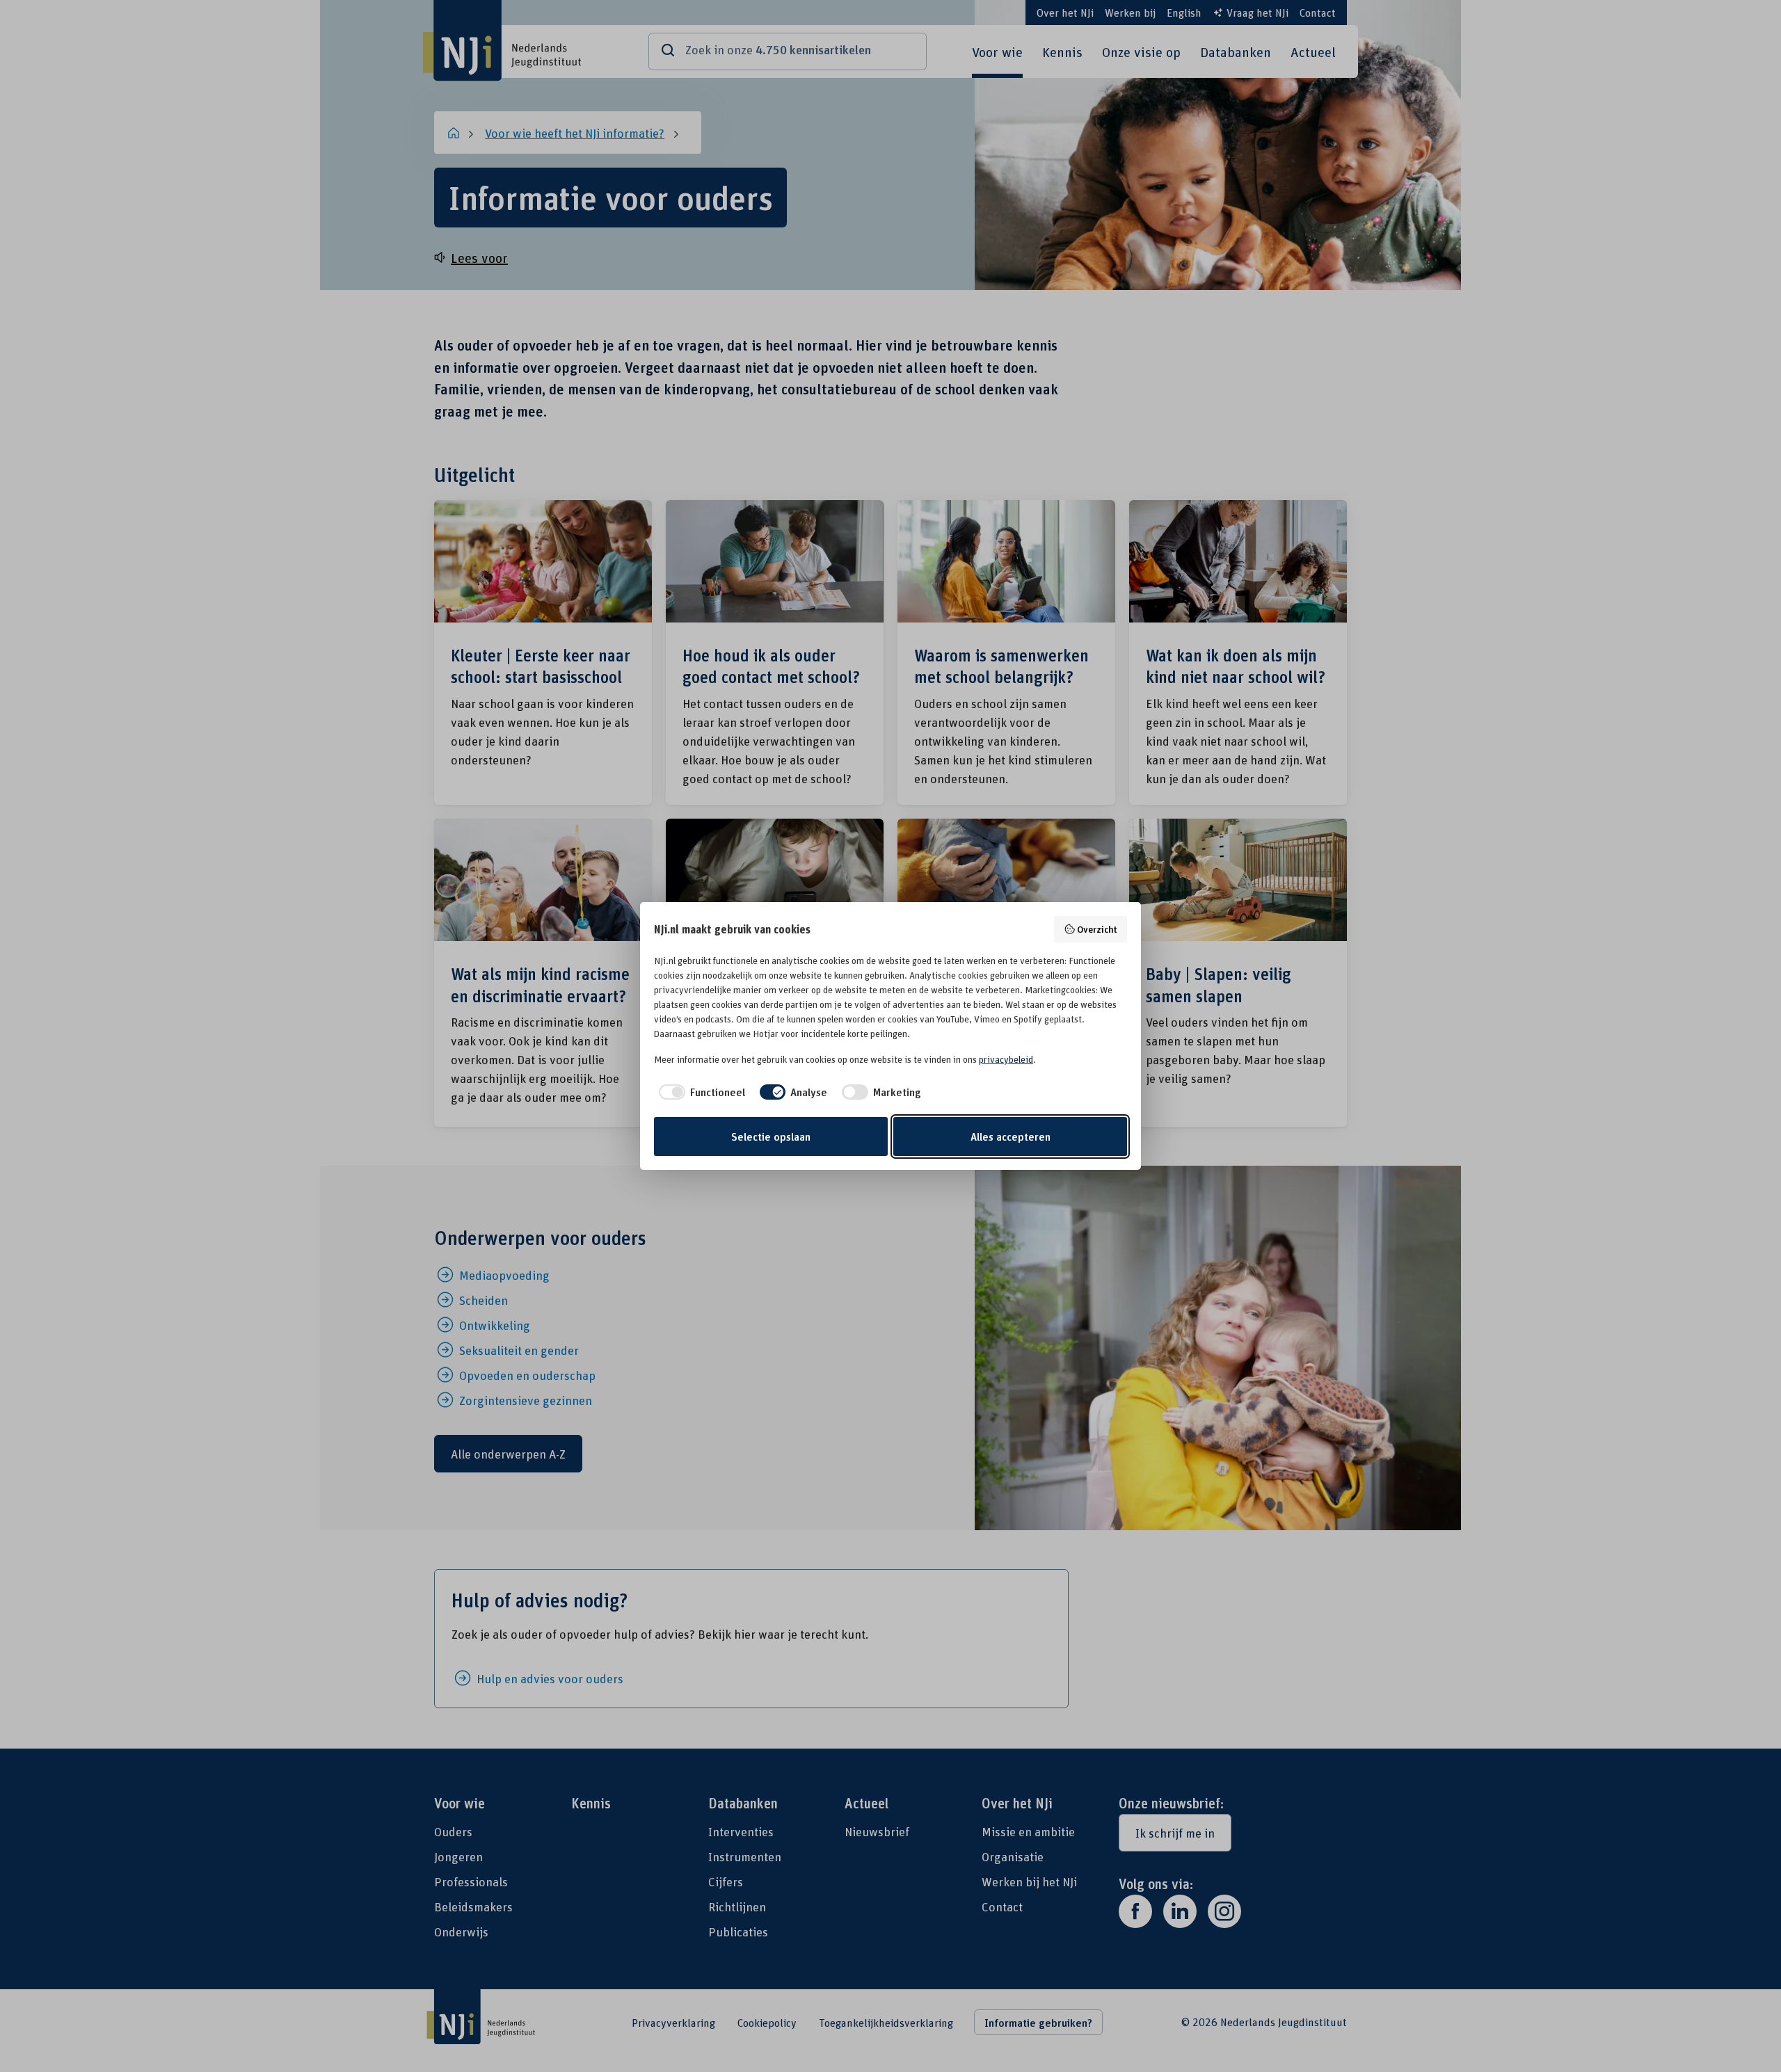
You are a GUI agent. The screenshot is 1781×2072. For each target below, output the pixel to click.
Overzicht (1097, 929)
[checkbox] (700, 1092)
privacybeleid (1006, 1059)
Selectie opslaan (771, 1137)
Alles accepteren (1011, 1137)
